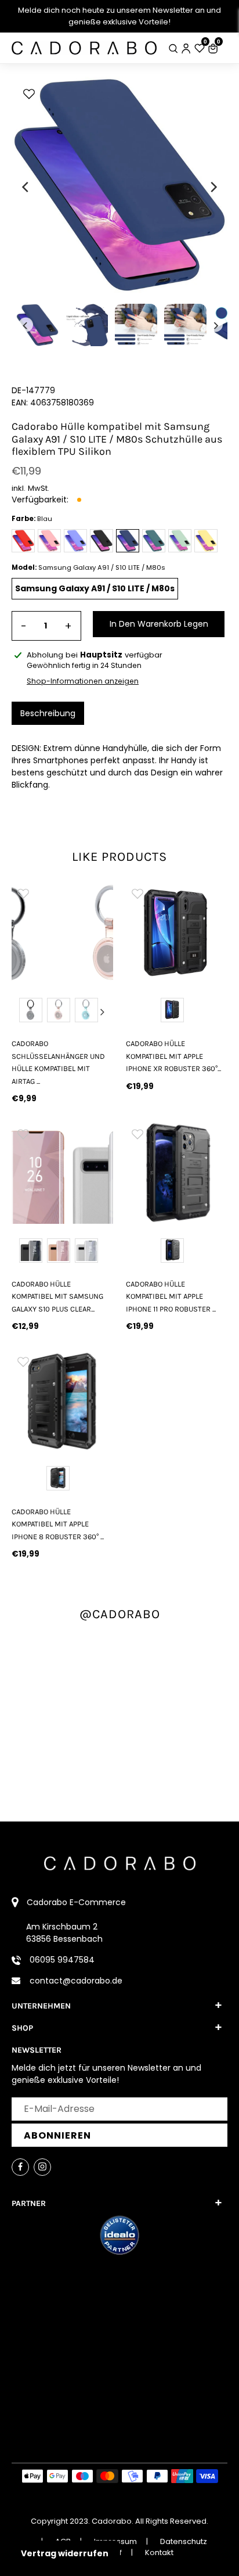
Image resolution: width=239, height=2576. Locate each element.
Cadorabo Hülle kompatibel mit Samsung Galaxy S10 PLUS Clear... (57, 1296)
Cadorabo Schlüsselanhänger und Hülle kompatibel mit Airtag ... (58, 1062)
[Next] (213, 187)
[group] (62, 933)
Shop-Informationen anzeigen (83, 681)
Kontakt (159, 2552)
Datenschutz (184, 2541)
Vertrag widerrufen (65, 2553)
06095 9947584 (62, 1960)
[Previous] (26, 187)
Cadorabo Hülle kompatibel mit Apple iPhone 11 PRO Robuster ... (171, 1296)
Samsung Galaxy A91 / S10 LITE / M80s (95, 588)
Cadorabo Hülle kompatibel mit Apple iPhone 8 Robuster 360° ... (58, 1524)
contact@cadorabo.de (76, 1981)
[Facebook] (20, 2167)
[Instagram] (42, 2167)
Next (102, 1012)
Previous (23, 1012)
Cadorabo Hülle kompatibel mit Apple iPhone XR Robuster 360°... (173, 1056)
